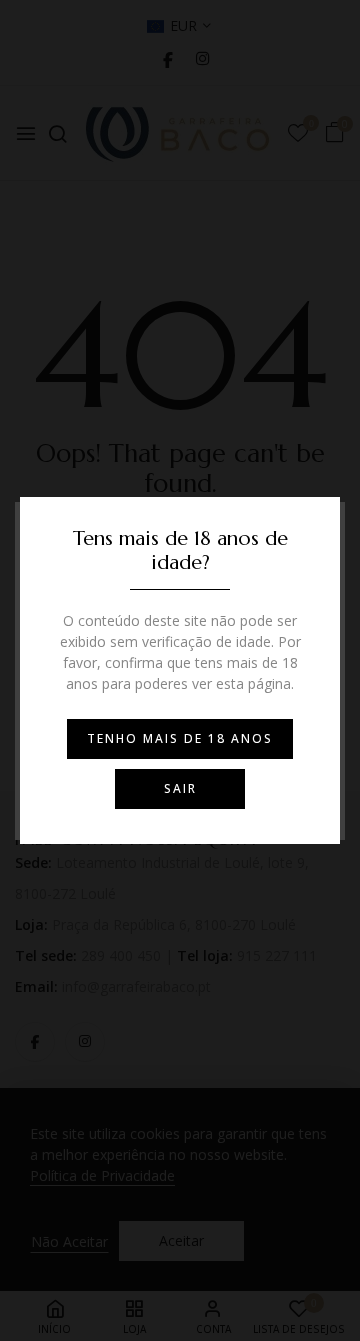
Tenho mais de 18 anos (180, 738)
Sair (180, 788)
